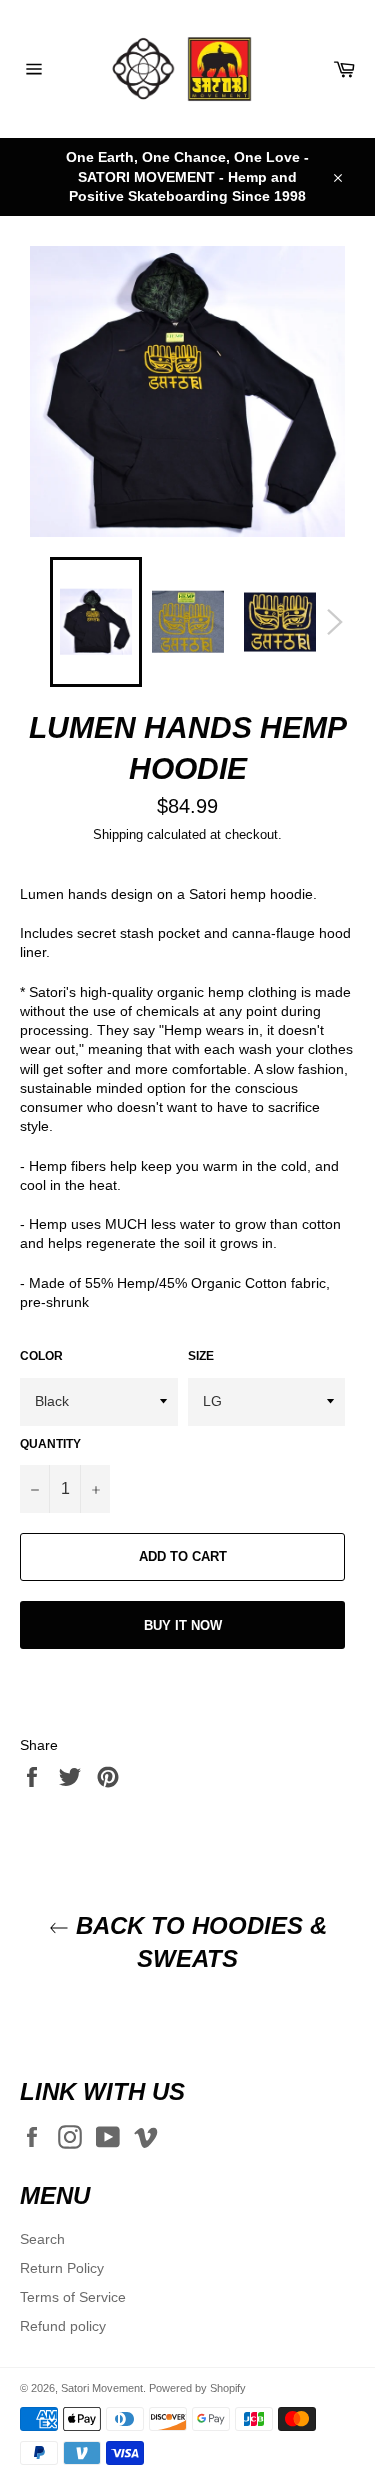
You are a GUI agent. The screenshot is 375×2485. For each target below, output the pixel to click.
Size (201, 1356)
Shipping (118, 834)
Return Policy (62, 2268)
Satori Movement (102, 2388)
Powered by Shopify (197, 2388)
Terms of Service (73, 2297)
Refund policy (63, 2326)
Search (42, 2239)
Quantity (50, 1444)
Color (41, 1356)
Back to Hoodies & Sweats (198, 1942)
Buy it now (183, 1625)
